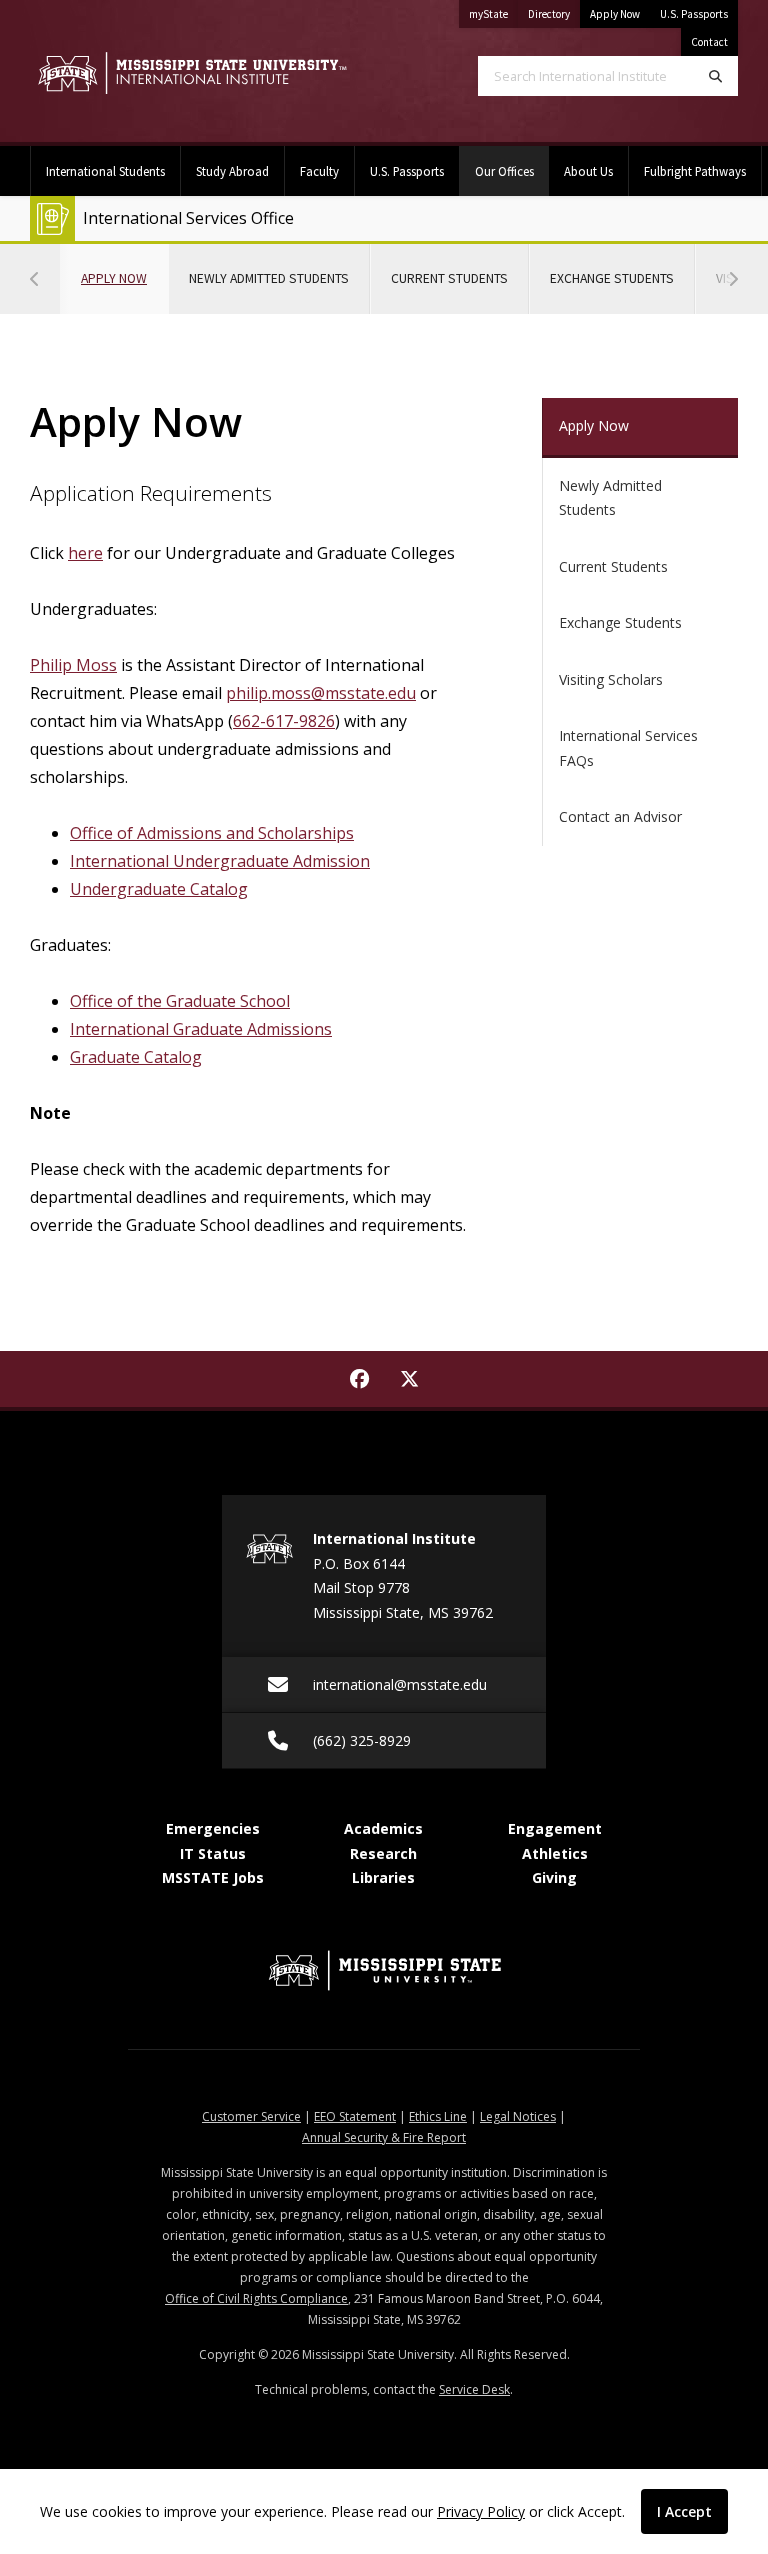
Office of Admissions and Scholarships (212, 833)
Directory (554, 13)
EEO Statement (355, 2116)
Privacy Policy (481, 2511)
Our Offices (512, 170)
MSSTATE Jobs (213, 1877)
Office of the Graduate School (180, 1001)
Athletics (555, 1853)
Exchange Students (612, 278)
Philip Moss (73, 665)
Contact (709, 42)
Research (383, 1853)
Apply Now (615, 14)
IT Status (213, 1853)
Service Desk (474, 2389)
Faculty (319, 171)
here (85, 553)
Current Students (449, 278)
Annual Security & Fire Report (384, 2137)
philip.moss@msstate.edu (321, 693)
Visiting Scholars (611, 679)
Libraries (383, 1877)
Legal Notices (518, 2116)
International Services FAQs (628, 748)
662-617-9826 (284, 721)
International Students (105, 171)
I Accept (684, 2511)
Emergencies (213, 1828)
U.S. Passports (694, 14)
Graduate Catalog (136, 1057)
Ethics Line (438, 2116)
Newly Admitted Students (269, 278)
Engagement (555, 1828)
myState (493, 13)
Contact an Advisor (620, 816)
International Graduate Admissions (201, 1029)
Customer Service (251, 2116)
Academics (383, 1828)
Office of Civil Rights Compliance (256, 2298)
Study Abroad (232, 171)
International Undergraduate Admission (220, 861)
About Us (588, 171)
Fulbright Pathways (695, 171)
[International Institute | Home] (192, 73)
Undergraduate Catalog (159, 889)
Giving (554, 1877)
